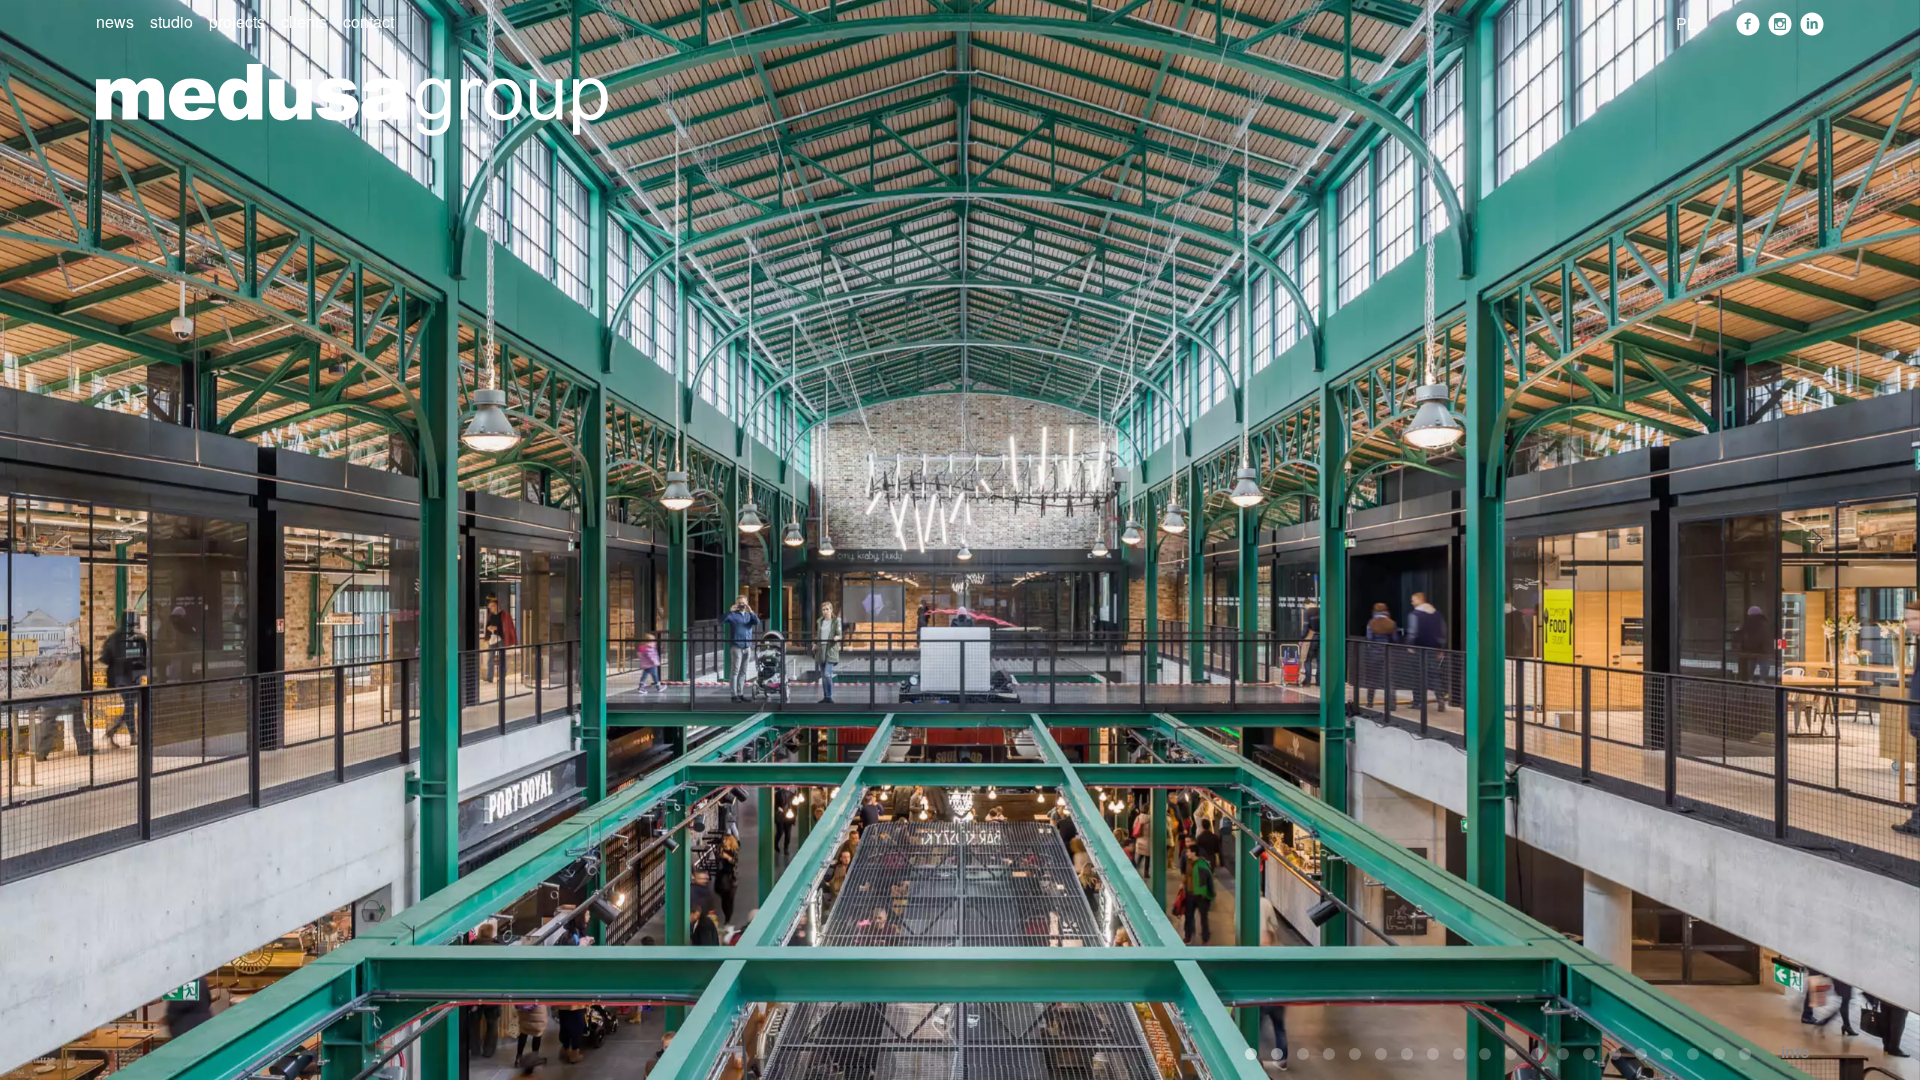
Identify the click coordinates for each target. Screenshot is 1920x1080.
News (115, 21)
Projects (237, 21)
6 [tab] (1381, 1054)
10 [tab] (1485, 1054)
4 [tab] (1329, 1054)
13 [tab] (1563, 1054)
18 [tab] (1693, 1054)
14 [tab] (1589, 1054)
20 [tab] (1745, 1054)
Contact (368, 21)
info (1795, 1051)
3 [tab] (1303, 1054)
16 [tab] (1641, 1054)
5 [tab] (1355, 1054)
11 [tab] (1511, 1054)
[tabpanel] (960, 540)
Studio (171, 21)
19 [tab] (1719, 1054)
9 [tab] (1459, 1054)
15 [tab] (1615, 1054)
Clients (304, 21)
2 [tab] (1277, 1054)
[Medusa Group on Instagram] (1780, 24)
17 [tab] (1667, 1054)
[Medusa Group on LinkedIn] (1812, 24)
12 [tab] (1537, 1054)
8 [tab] (1433, 1054)
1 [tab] (1251, 1054)
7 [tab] (1407, 1054)
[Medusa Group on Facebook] (1748, 24)
